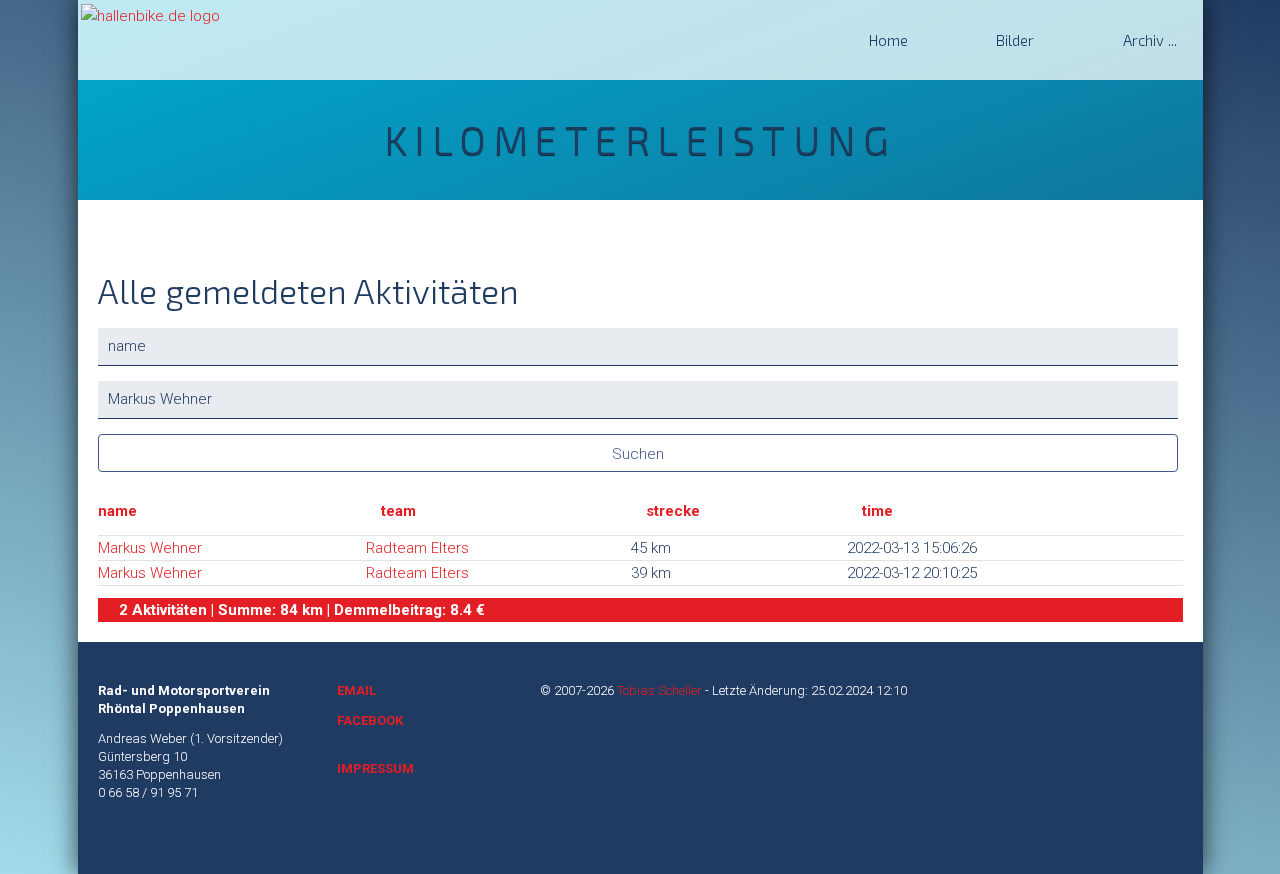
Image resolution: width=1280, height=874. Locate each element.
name (117, 511)
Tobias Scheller (659, 690)
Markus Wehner (150, 548)
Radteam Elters (417, 548)
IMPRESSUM (375, 768)
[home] (150, 15)
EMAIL (356, 690)
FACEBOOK (370, 720)
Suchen (638, 454)
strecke (673, 511)
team (398, 511)
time (877, 511)
